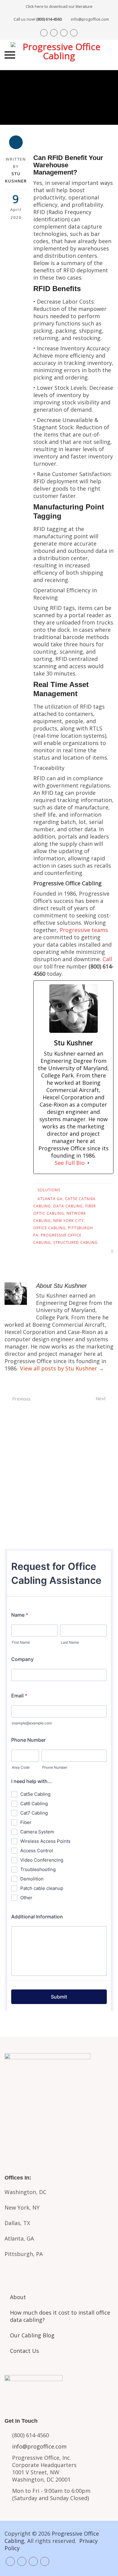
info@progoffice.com (90, 19)
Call (107, 959)
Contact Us (25, 2351)
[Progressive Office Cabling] (59, 55)
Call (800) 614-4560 (59, 1449)
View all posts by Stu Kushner (62, 1368)
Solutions (49, 1190)
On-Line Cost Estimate (59, 1525)
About (18, 2297)
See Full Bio (70, 1163)
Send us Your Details (59, 1475)
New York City (69, 1221)
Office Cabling (49, 1228)
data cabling (68, 1206)
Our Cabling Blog (32, 2335)
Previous (21, 1399)
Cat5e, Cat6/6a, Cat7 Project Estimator (59, 2101)
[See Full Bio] (88, 1163)
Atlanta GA (50, 1199)
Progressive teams (84, 930)
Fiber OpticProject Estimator (59, 2129)
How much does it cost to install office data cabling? (60, 2316)
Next (101, 1398)
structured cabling (75, 1242)
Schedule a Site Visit (59, 1500)
